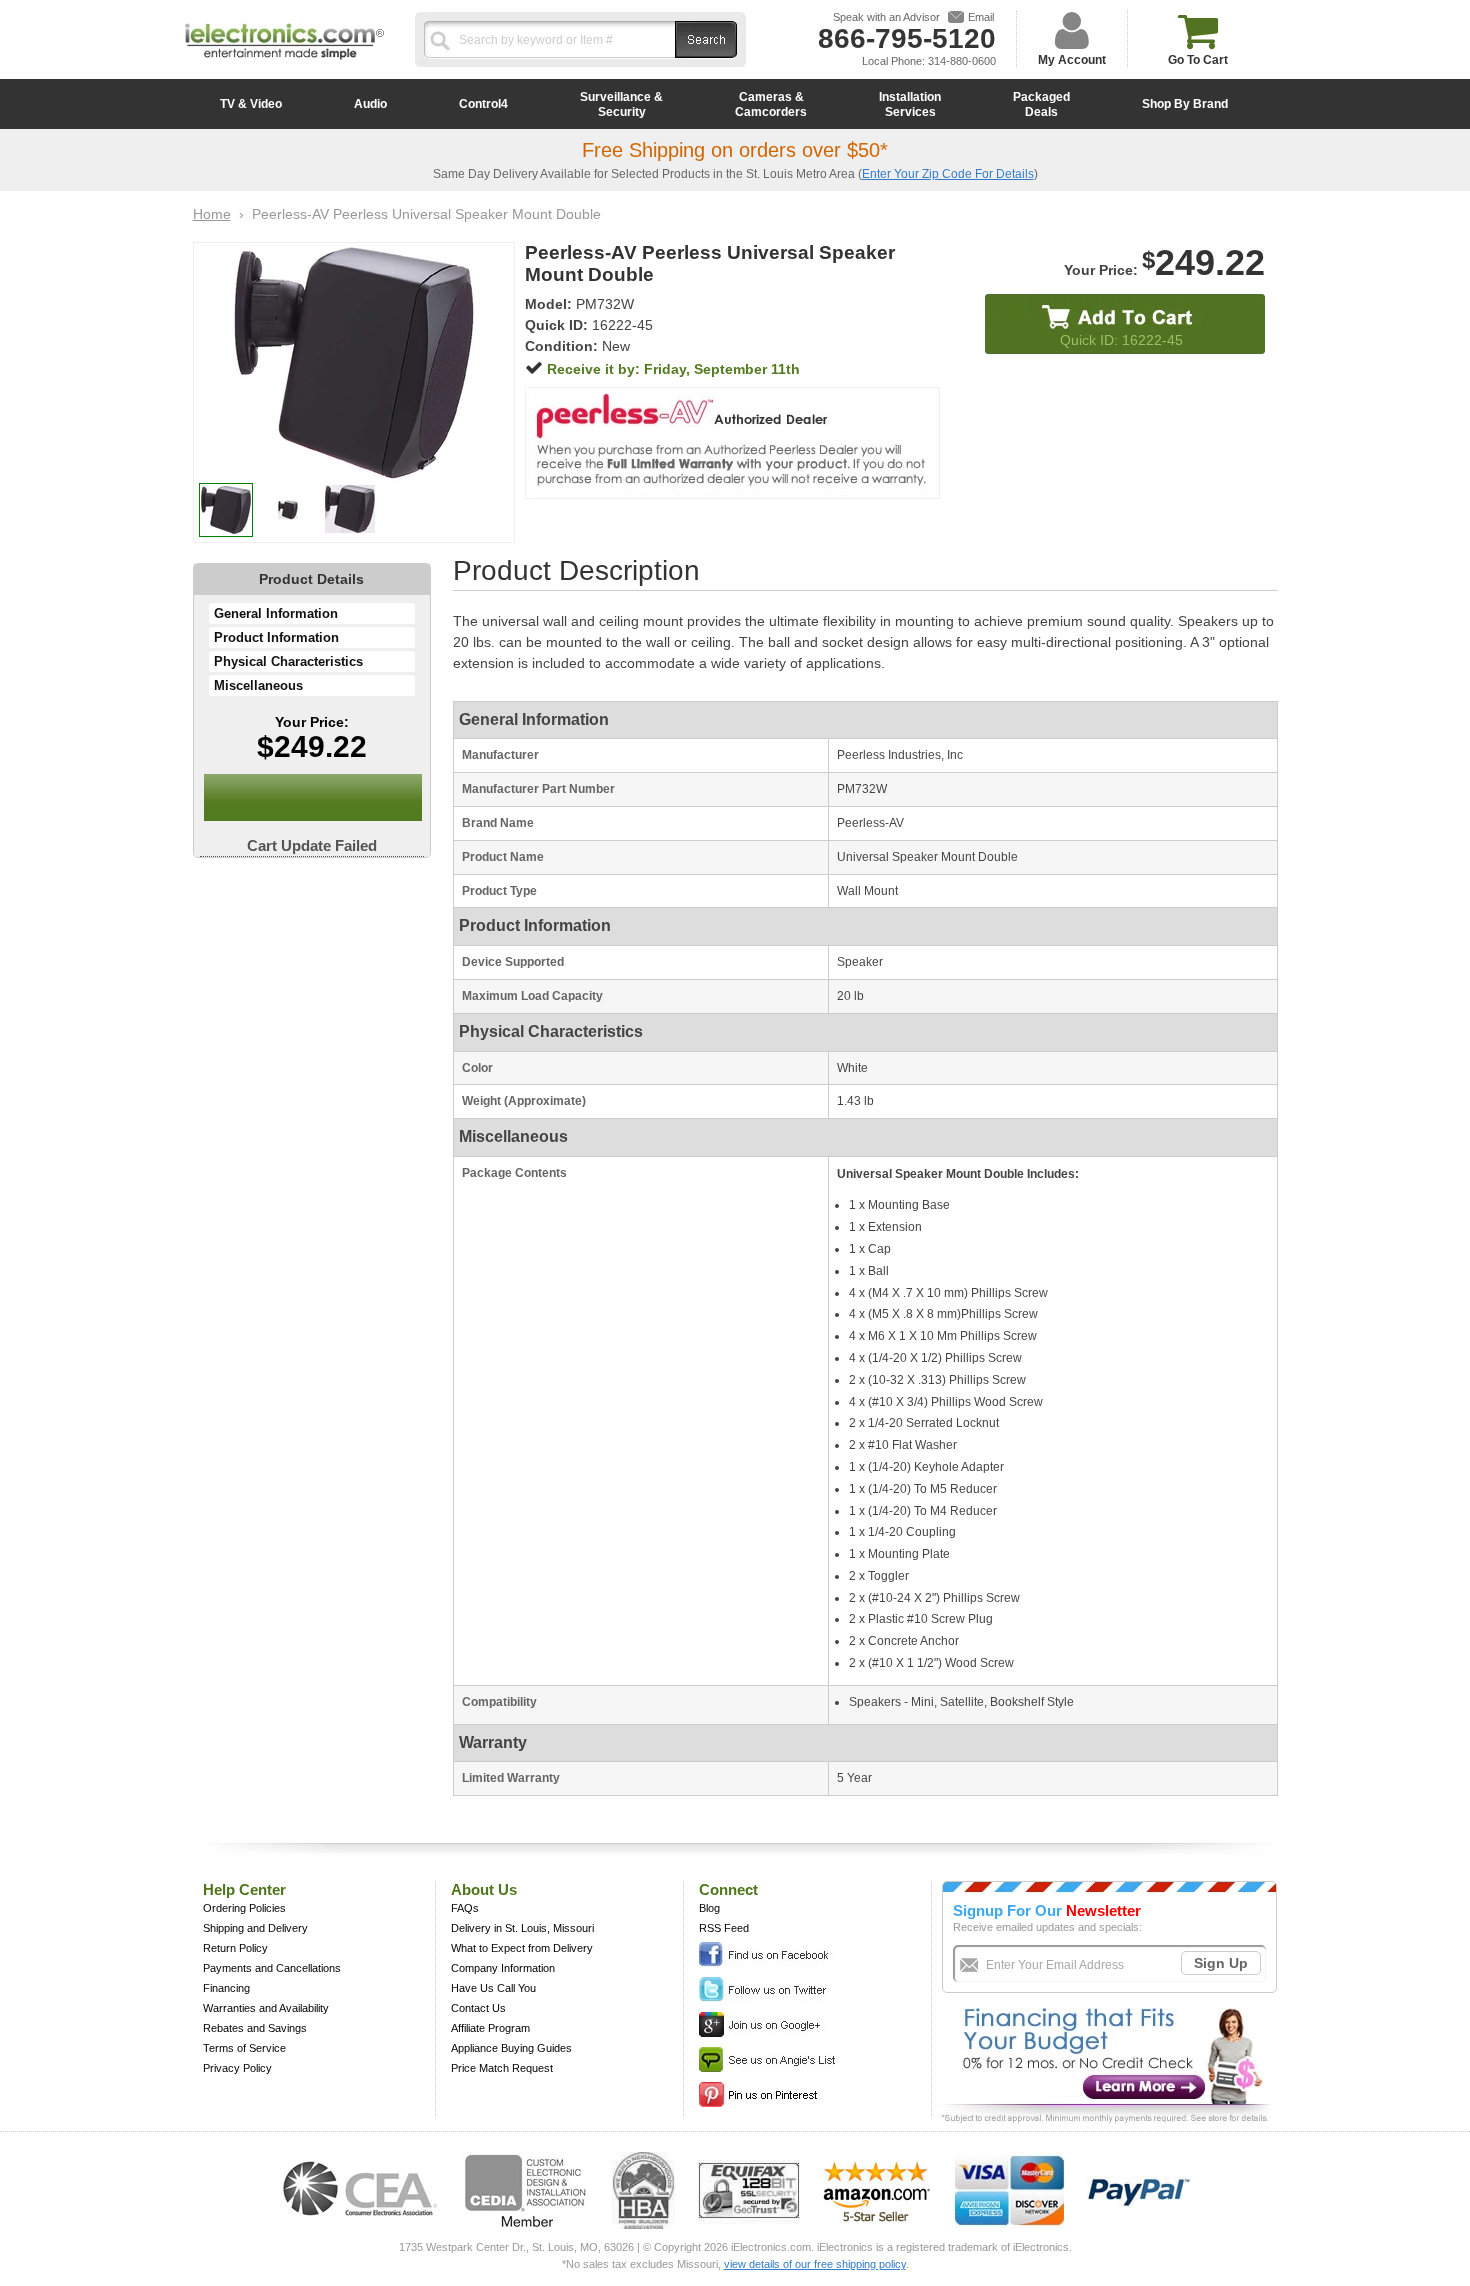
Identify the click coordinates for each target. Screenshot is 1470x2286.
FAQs (465, 1908)
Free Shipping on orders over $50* (735, 150)
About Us (484, 1889)
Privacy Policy (237, 2068)
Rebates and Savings (255, 2028)
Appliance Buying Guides (511, 2048)
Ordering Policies (244, 1908)
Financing (226, 1988)
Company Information (503, 1968)
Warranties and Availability (266, 2008)
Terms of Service (244, 2048)
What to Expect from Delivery (522, 1948)
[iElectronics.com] (285, 61)
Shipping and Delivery (255, 1928)
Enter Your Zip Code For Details (948, 174)
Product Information (276, 637)
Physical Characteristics (288, 661)
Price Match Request (502, 2068)
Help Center (244, 1889)
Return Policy (235, 1948)
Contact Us (478, 2008)
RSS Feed (724, 1928)
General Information (276, 613)
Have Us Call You (493, 1988)
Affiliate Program (490, 2028)
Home (212, 214)
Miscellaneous (258, 685)
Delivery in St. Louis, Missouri (522, 1928)
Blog (709, 1908)
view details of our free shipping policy (815, 2264)
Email (981, 17)
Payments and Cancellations (272, 1968)
